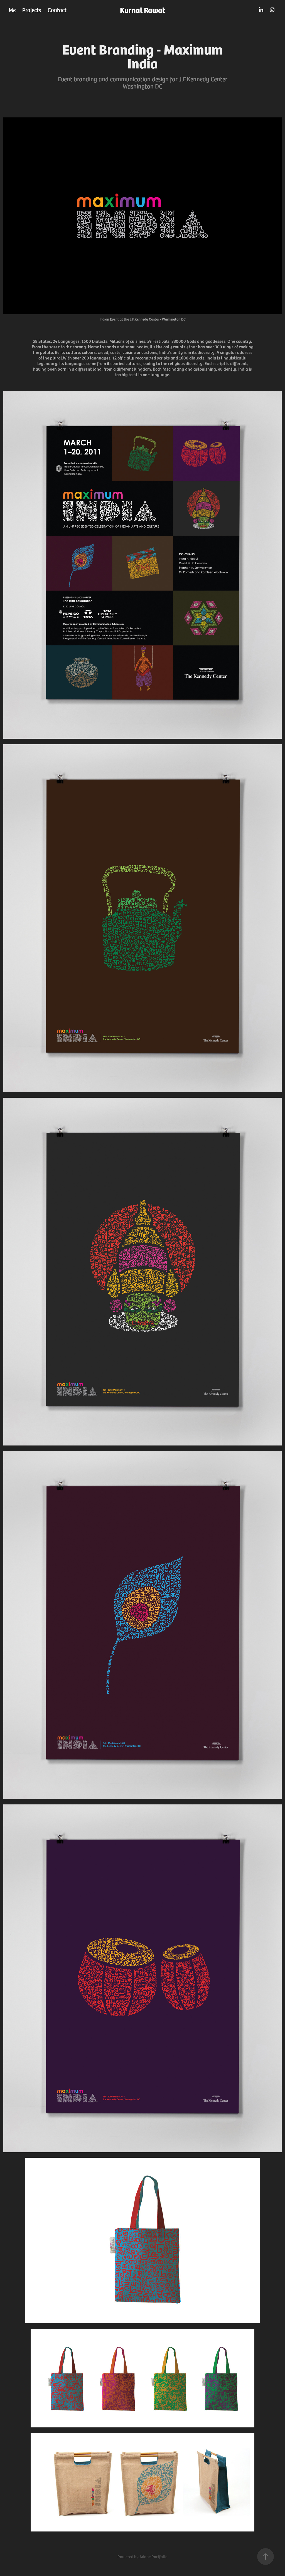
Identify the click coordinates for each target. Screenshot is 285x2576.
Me (12, 10)
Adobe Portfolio (153, 2557)
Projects (32, 10)
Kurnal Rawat (142, 10)
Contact (57, 10)
